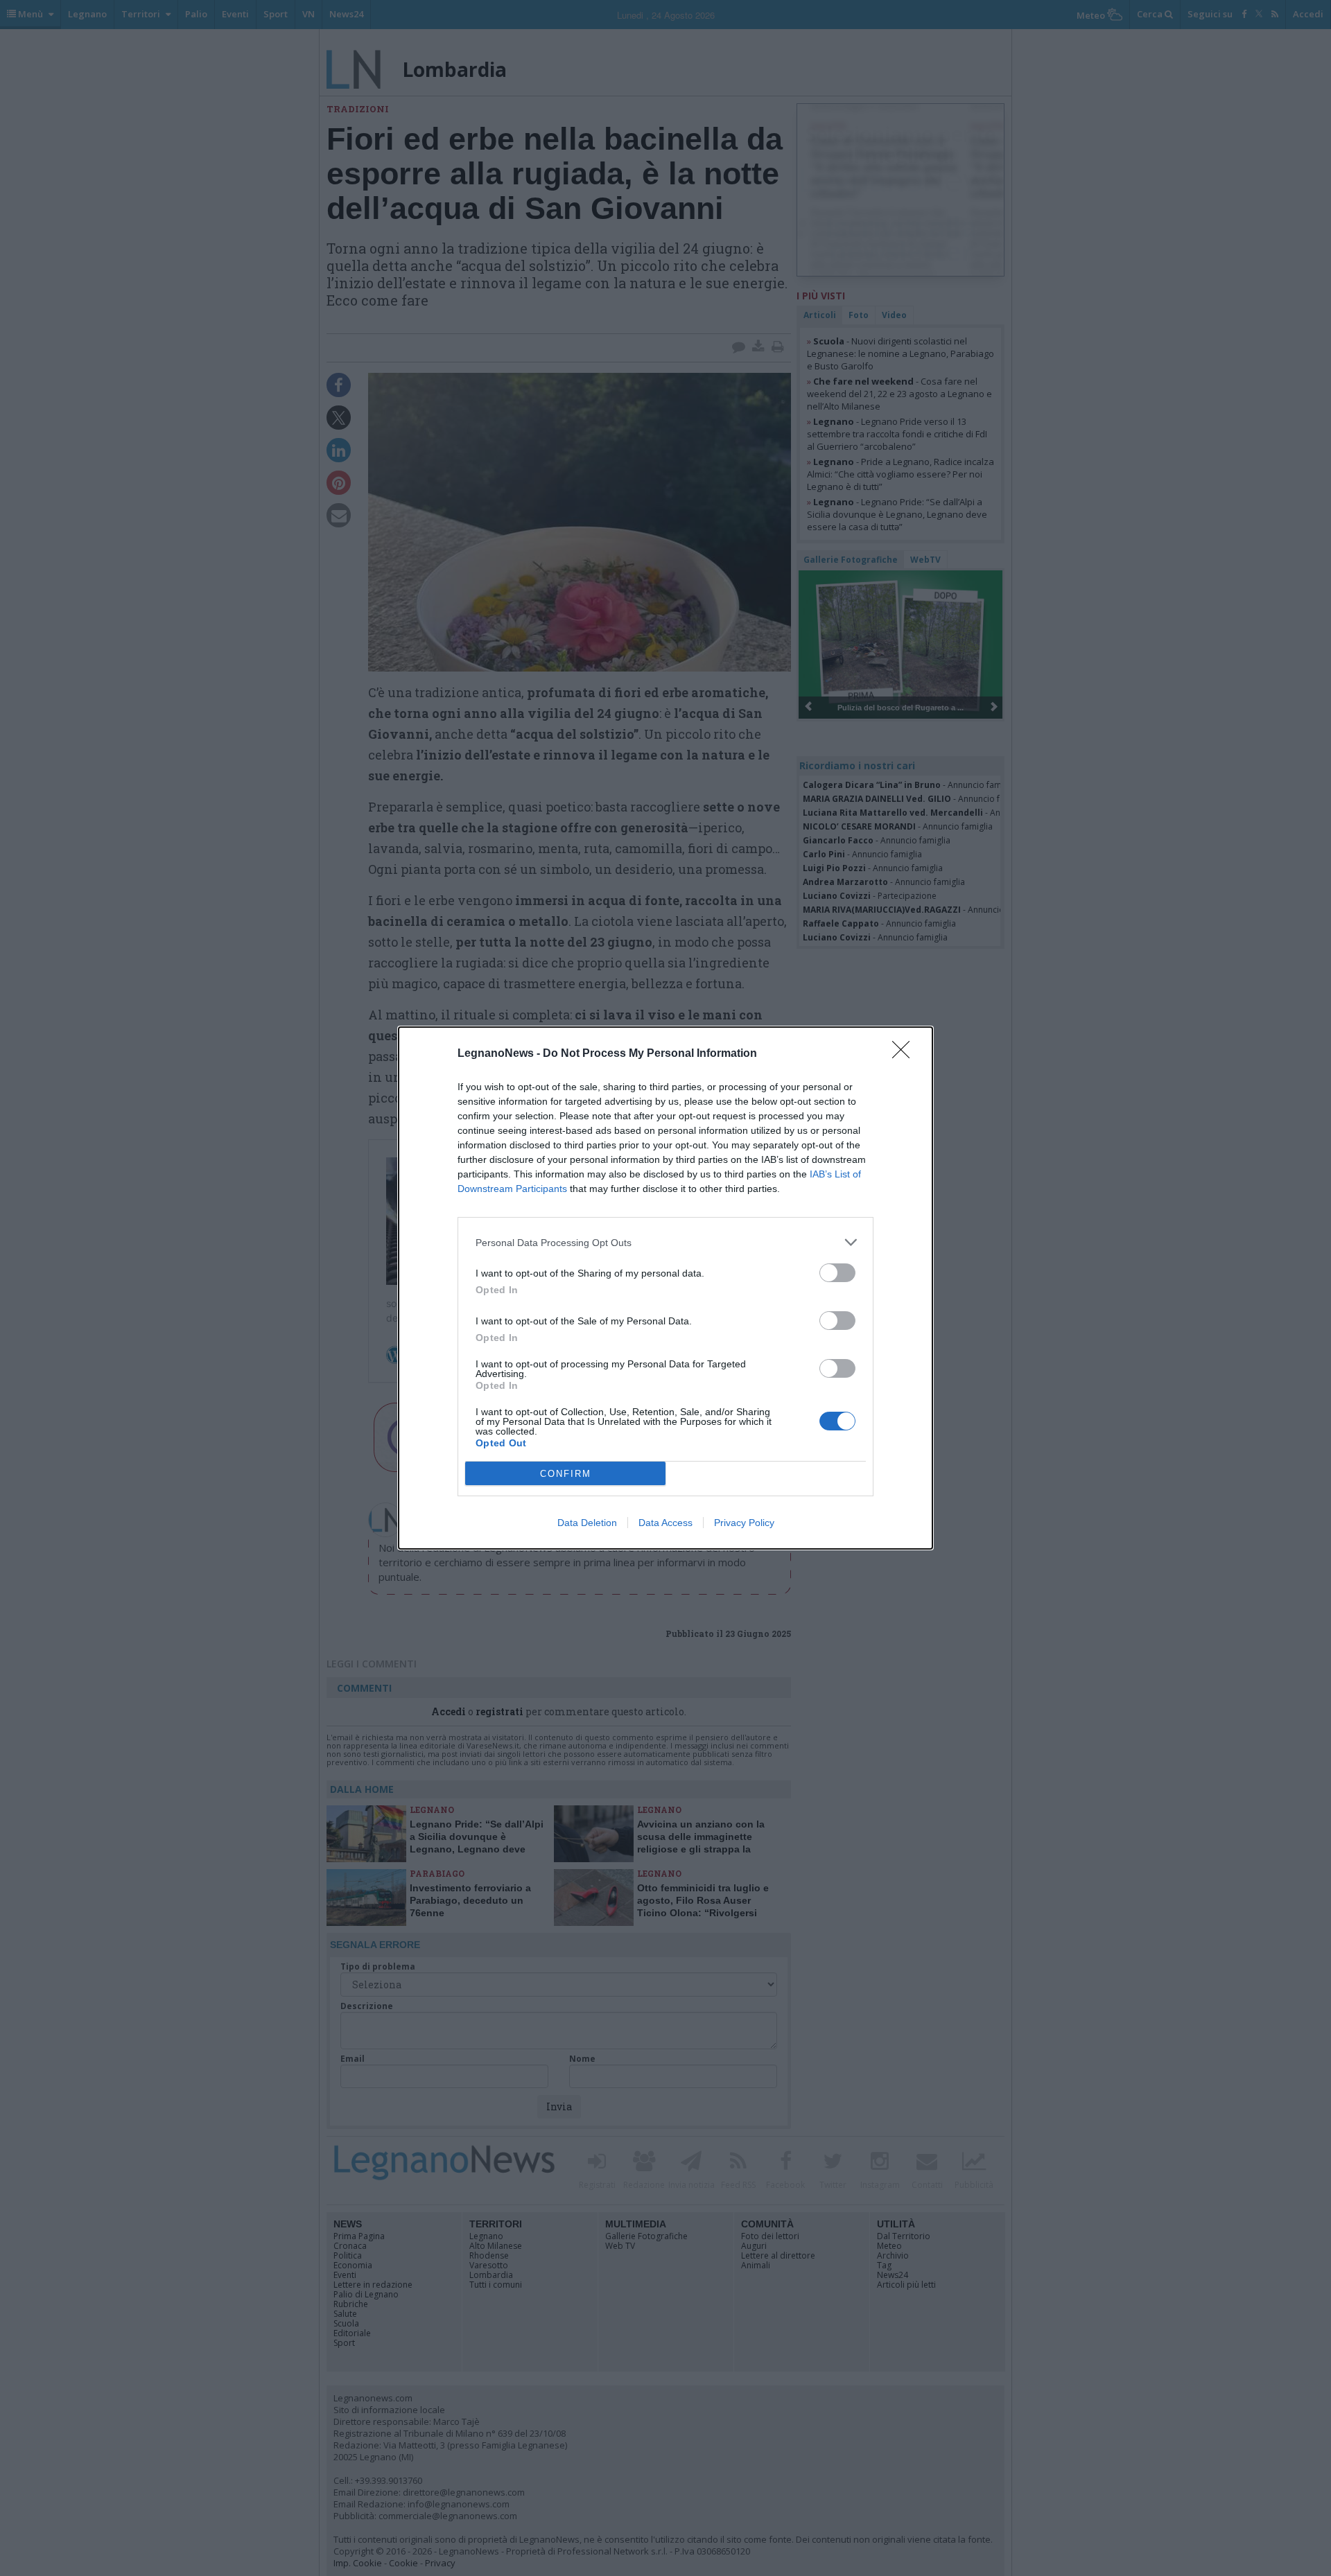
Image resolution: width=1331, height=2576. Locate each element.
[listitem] (665, 1242)
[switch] (837, 1273)
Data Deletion (587, 1523)
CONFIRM (566, 1474)
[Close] (905, 1054)
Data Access (665, 1523)
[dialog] (665, 1288)
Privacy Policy (744, 1523)
